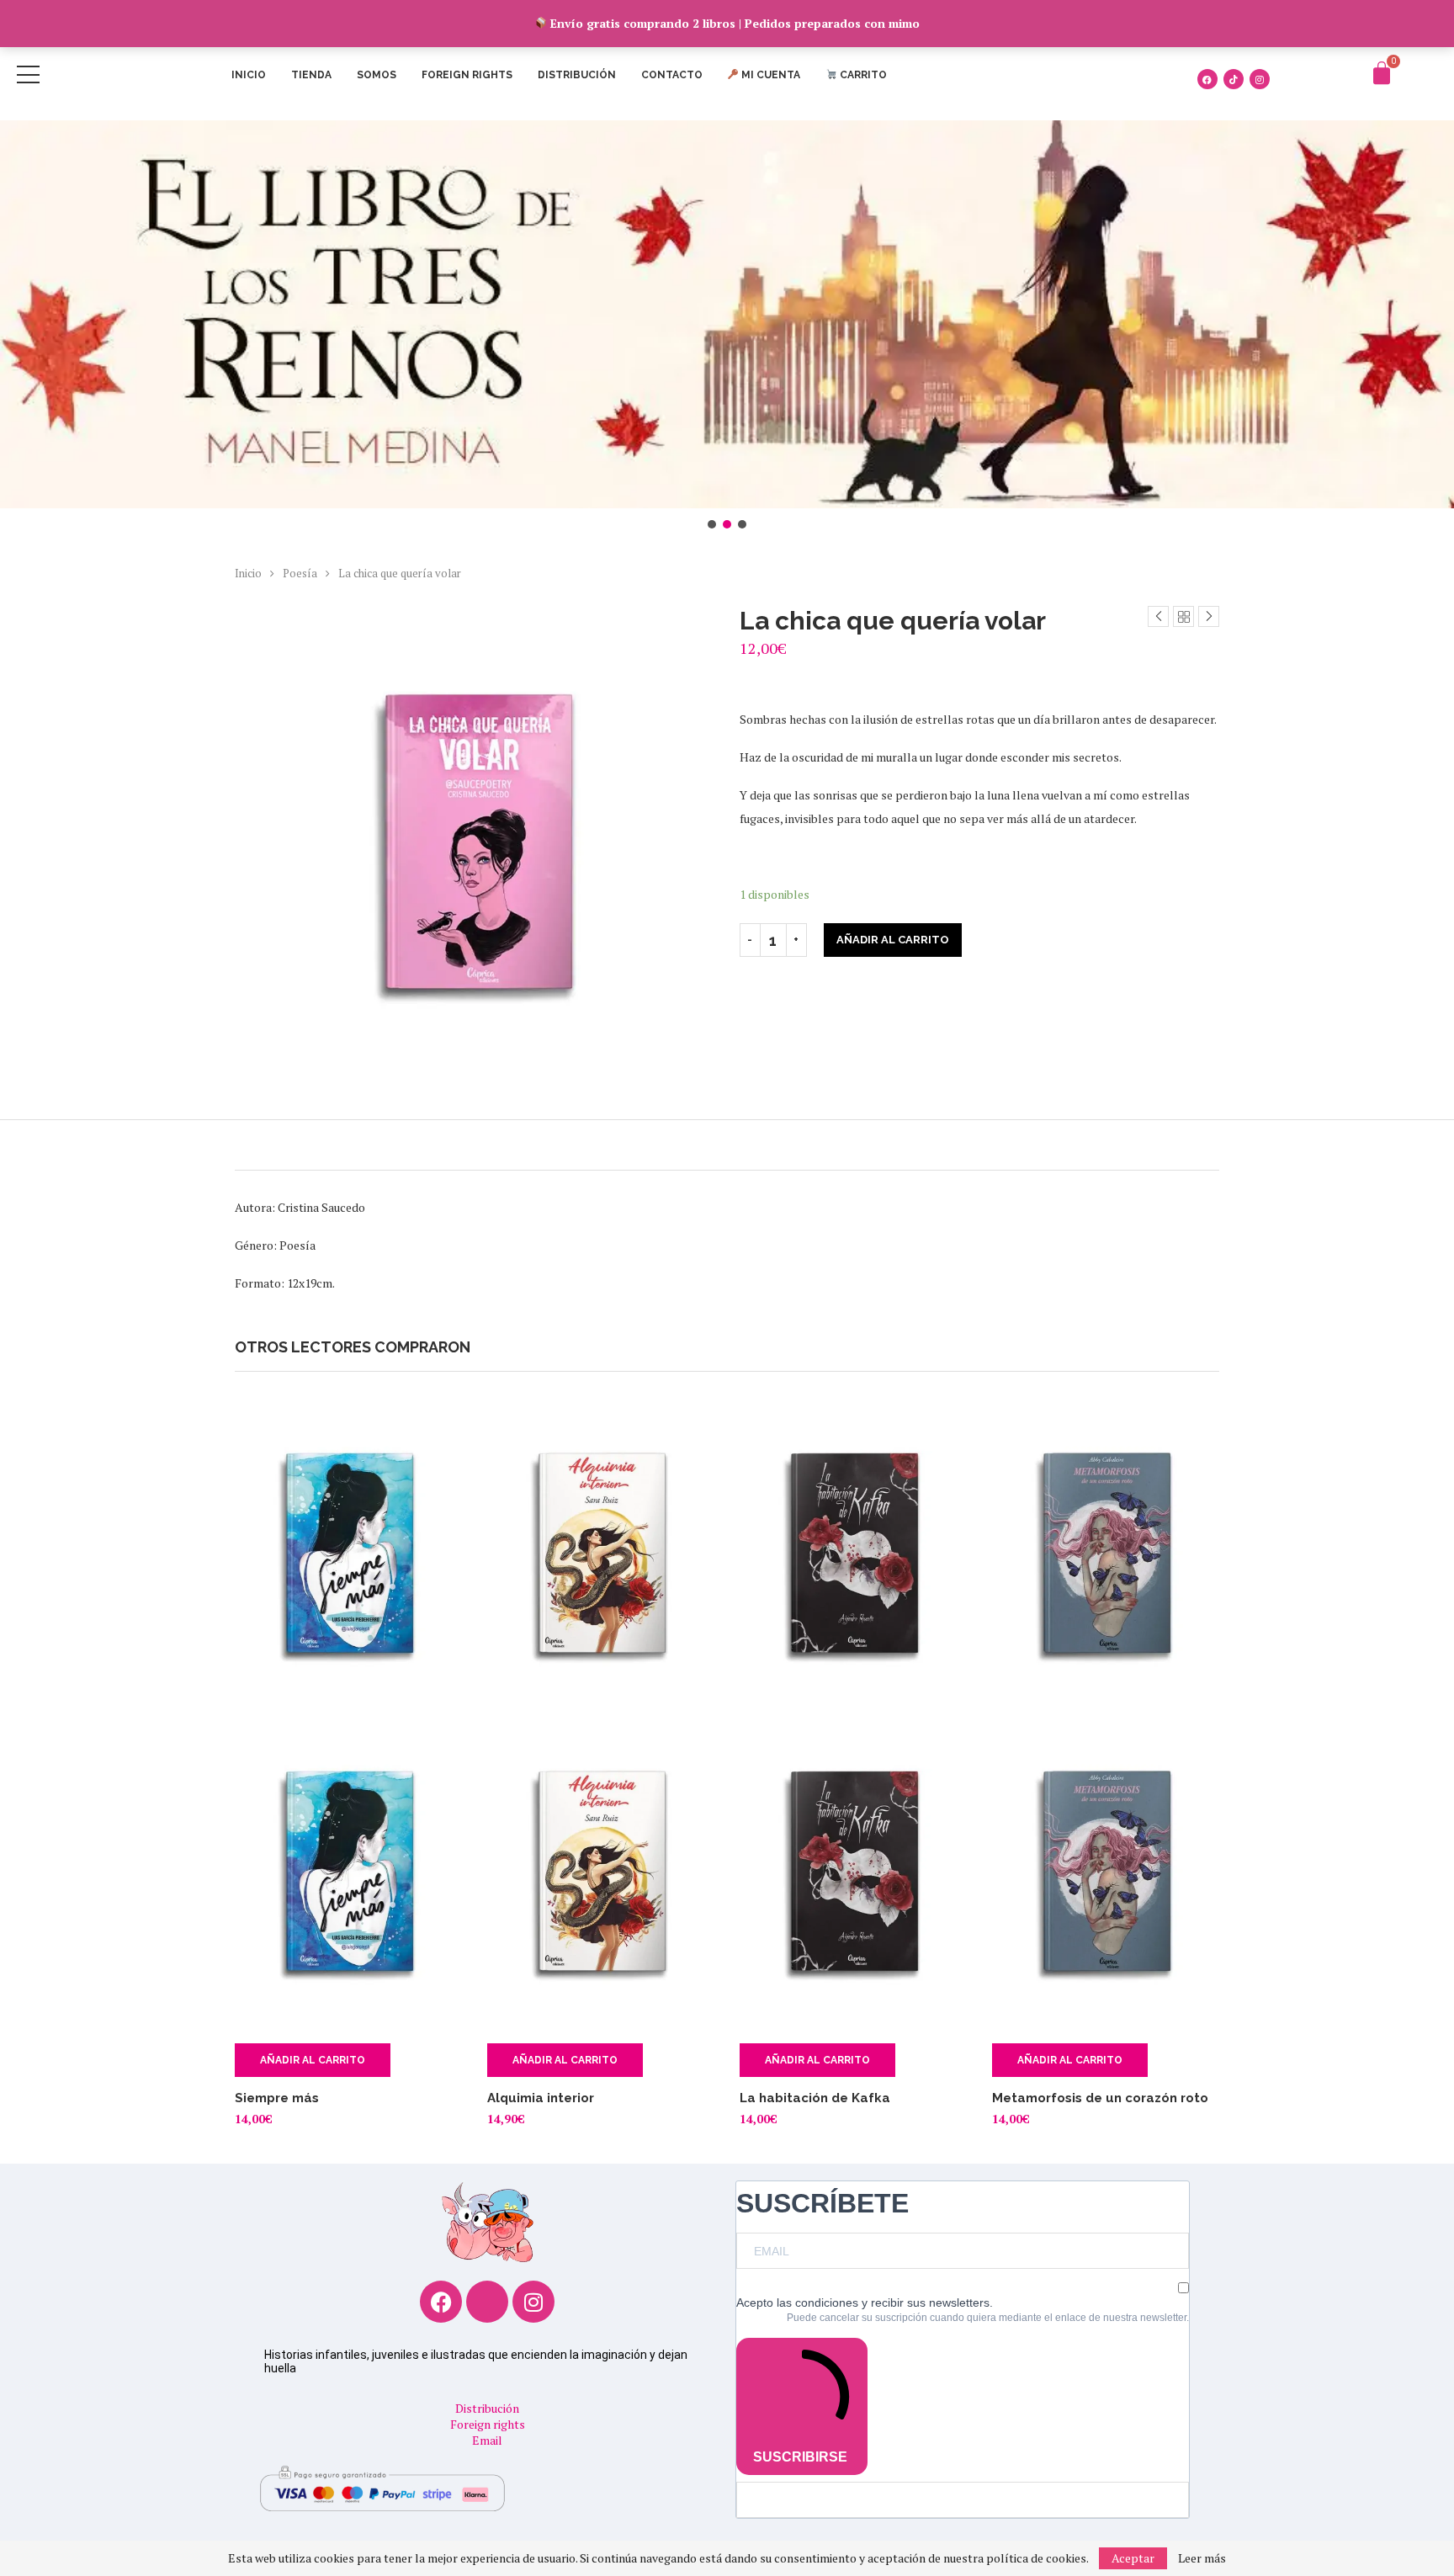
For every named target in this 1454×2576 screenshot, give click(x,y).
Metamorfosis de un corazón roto (1100, 2098)
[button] (727, 314)
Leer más (1202, 2558)
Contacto (672, 75)
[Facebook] (1207, 79)
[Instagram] (1260, 79)
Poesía (300, 573)
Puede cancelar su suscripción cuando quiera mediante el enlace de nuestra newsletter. (988, 2318)
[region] (727, 326)
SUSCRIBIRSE (800, 2457)
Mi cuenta (769, 75)
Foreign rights (467, 75)
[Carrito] (1382, 73)
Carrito (862, 75)
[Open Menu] (28, 74)
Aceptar (1133, 2558)
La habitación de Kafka (815, 2098)
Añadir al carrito (893, 940)
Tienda (311, 75)
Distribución (577, 75)
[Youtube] (487, 2302)
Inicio (249, 75)
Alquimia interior (541, 2098)
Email (487, 2440)
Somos (377, 75)
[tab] (727, 1145)
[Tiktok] (1234, 79)
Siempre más (277, 2098)
